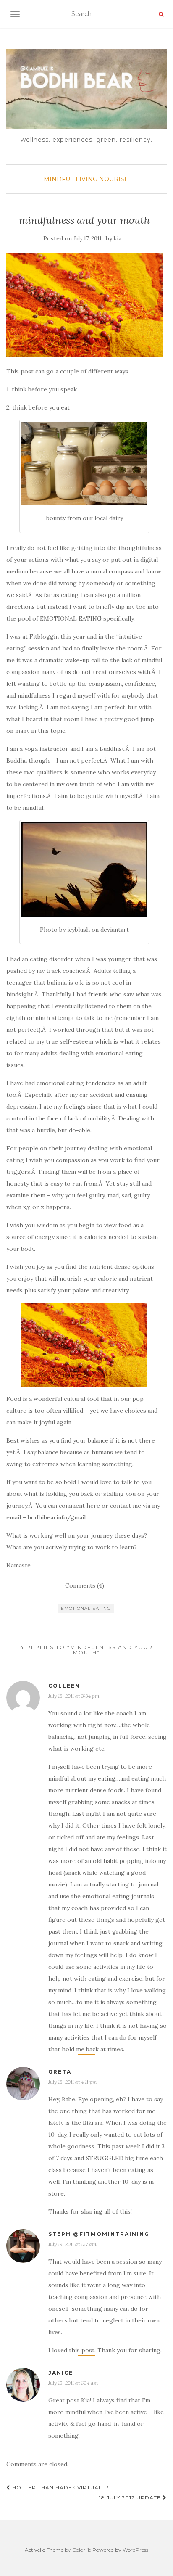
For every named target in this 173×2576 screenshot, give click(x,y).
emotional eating (86, 1608)
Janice (61, 2373)
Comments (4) (85, 1585)
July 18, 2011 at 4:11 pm (73, 2082)
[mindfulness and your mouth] (84, 305)
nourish (114, 179)
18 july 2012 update (131, 2498)
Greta (60, 2072)
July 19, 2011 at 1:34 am (73, 2383)
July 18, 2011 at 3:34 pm (74, 1696)
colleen (64, 1686)
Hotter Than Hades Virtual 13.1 (62, 2487)
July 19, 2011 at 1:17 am (72, 2244)
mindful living (71, 179)
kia (118, 239)
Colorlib (82, 2550)
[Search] (161, 14)
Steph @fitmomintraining (99, 2234)
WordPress (135, 2550)
